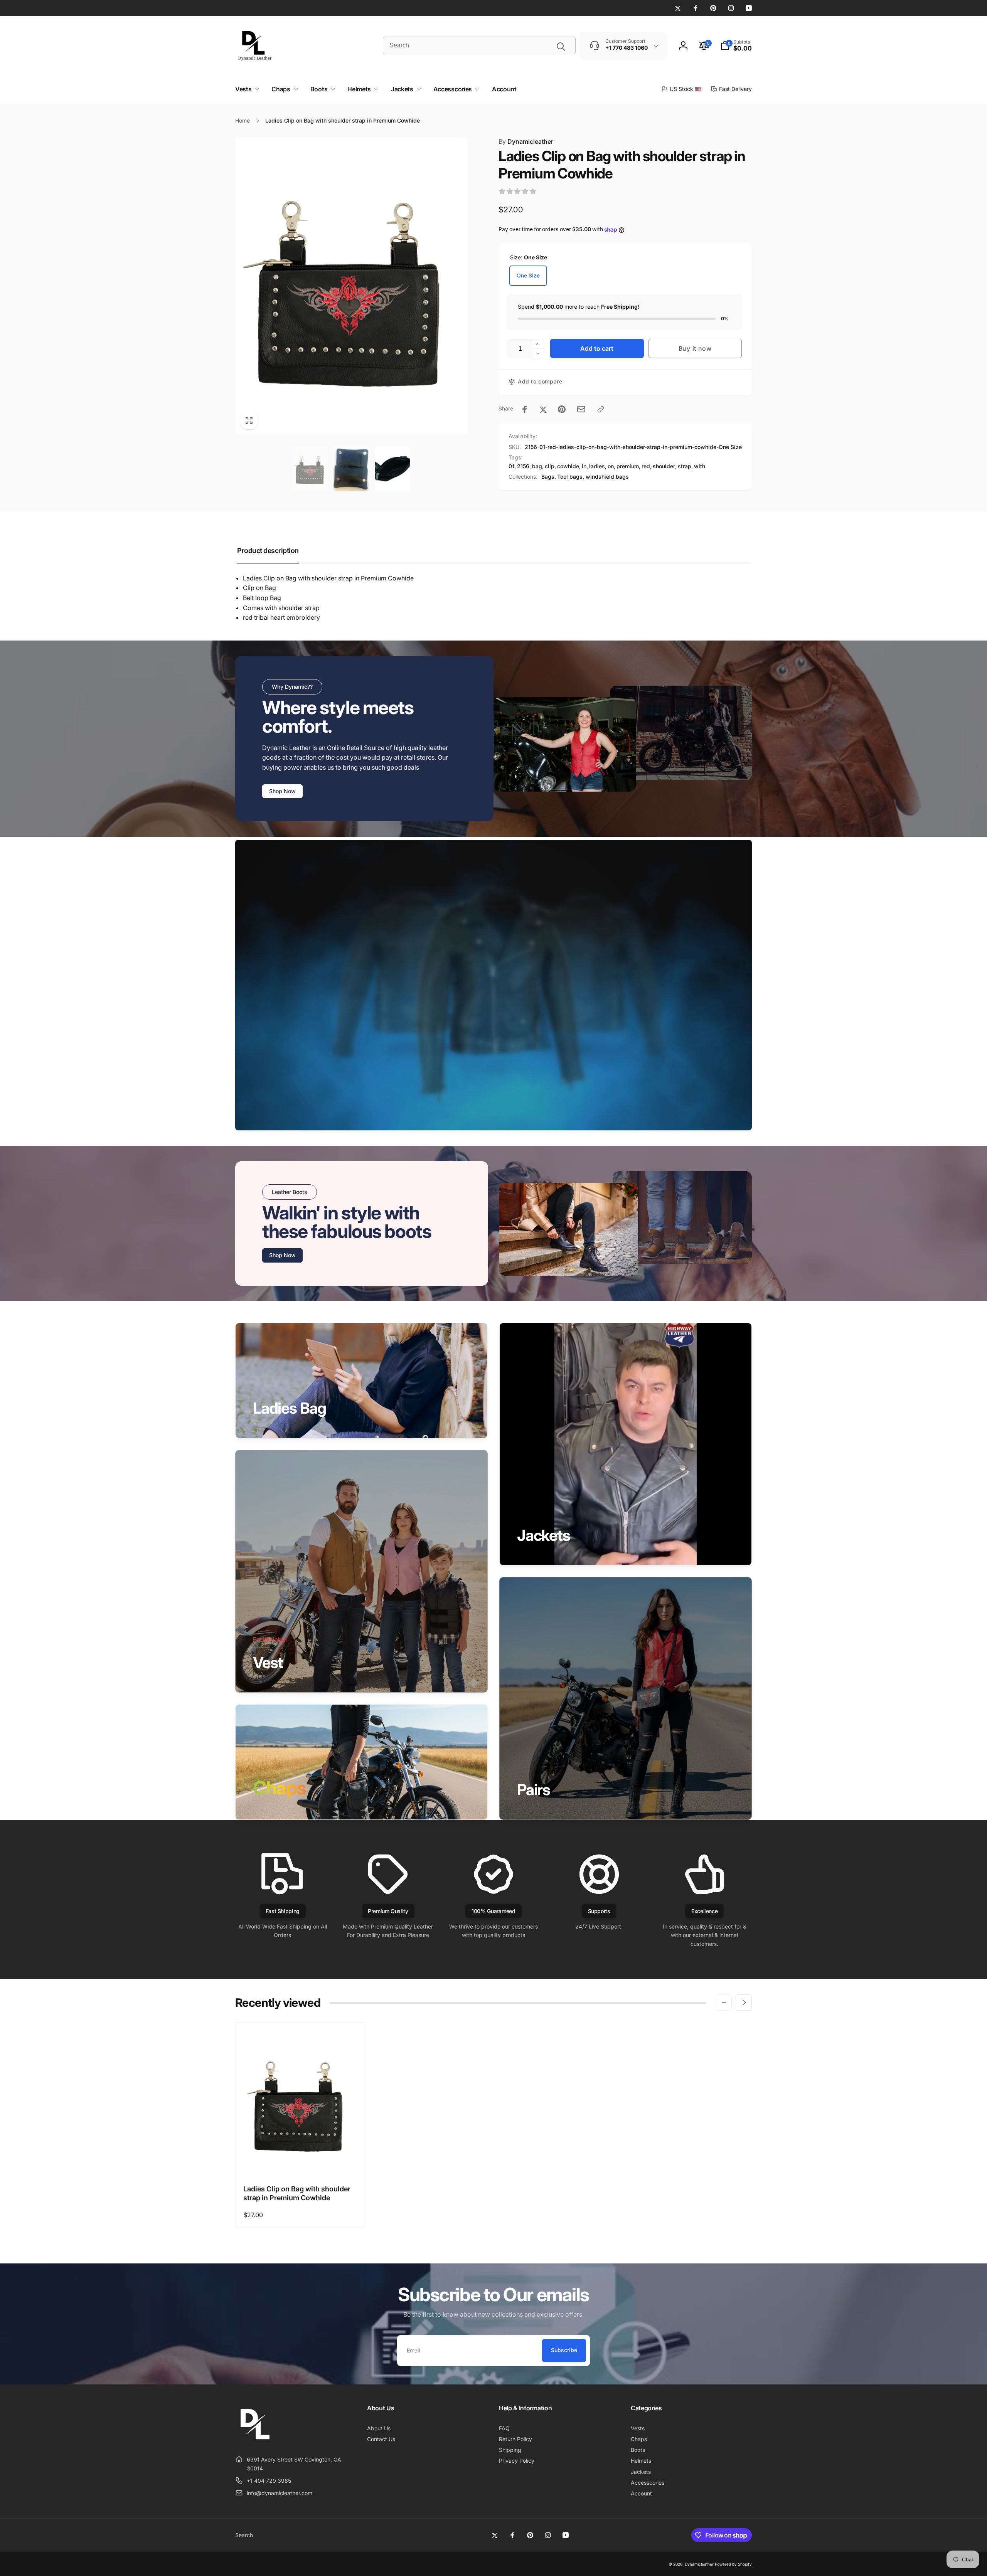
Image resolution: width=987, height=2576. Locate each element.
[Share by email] (581, 409)
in (584, 466)
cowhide (568, 466)
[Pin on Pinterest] (562, 409)
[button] (736, 45)
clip (550, 466)
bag (537, 466)
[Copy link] (601, 409)
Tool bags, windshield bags (593, 477)
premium (628, 466)
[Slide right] (744, 2003)
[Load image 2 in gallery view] (351, 469)
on (611, 466)
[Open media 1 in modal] (351, 286)
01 (511, 466)
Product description (268, 551)
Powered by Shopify (733, 2564)
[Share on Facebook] (525, 409)
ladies (597, 466)
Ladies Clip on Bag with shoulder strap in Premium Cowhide (297, 2193)
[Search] (561, 47)
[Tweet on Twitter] (543, 409)
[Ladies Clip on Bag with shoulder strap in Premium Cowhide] (300, 2161)
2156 (523, 466)
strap (685, 466)
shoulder (664, 466)
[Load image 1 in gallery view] (310, 469)
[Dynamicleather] (254, 2441)
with (700, 466)
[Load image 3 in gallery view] (392, 469)
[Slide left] (724, 2003)
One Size (528, 275)
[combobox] (479, 45)
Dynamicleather (526, 141)
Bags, (549, 477)
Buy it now (695, 348)
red (646, 466)
